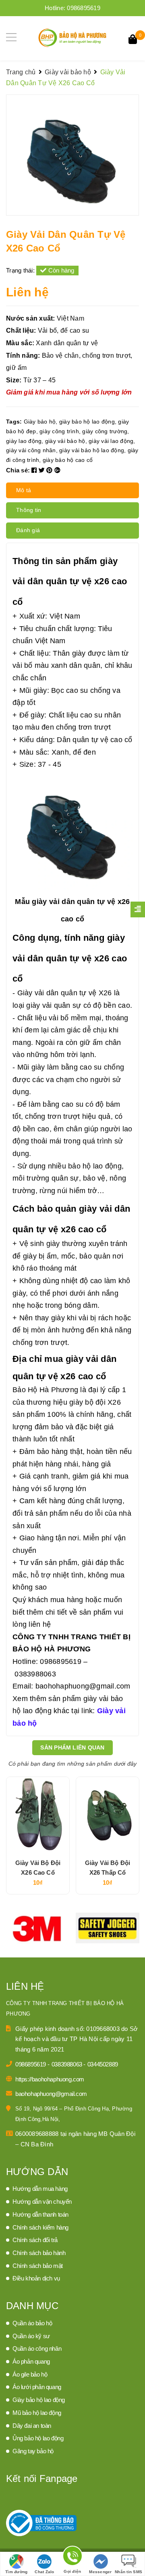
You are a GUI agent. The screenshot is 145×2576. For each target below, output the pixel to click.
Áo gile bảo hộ (30, 2374)
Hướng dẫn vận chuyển (42, 2202)
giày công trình (59, 431)
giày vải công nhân (31, 450)
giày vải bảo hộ (65, 441)
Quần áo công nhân (37, 2348)
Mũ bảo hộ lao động (37, 2413)
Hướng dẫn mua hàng (40, 2189)
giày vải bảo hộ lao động (92, 450)
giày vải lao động (111, 441)
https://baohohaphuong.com (50, 2079)
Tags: (15, 422)
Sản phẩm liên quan (72, 1747)
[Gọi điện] (72, 2557)
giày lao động (24, 441)
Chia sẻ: (18, 470)
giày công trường (105, 431)
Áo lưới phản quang (37, 2387)
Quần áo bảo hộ (32, 2323)
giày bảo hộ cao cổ (68, 460)
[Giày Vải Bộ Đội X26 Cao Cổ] (38, 1815)
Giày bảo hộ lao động (39, 2400)
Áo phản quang (31, 2361)
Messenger (100, 2572)
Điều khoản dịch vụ (36, 2278)
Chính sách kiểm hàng (40, 2227)
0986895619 (84, 8)
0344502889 (103, 2064)
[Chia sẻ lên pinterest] (50, 470)
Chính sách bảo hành (39, 2253)
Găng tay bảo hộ (33, 2451)
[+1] (57, 470)
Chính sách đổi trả (35, 2240)
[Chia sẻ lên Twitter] (43, 470)
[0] (133, 40)
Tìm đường (16, 2572)
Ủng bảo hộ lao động (38, 2438)
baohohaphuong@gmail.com (51, 2094)
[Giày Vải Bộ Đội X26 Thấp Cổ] (108, 1815)
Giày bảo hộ (40, 422)
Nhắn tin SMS (128, 2572)
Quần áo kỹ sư (31, 2336)
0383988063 (68, 2064)
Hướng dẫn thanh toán (40, 2214)
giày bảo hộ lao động (87, 422)
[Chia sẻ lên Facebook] (35, 470)
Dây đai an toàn (32, 2426)
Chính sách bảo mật (38, 2266)
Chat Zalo (44, 2572)
